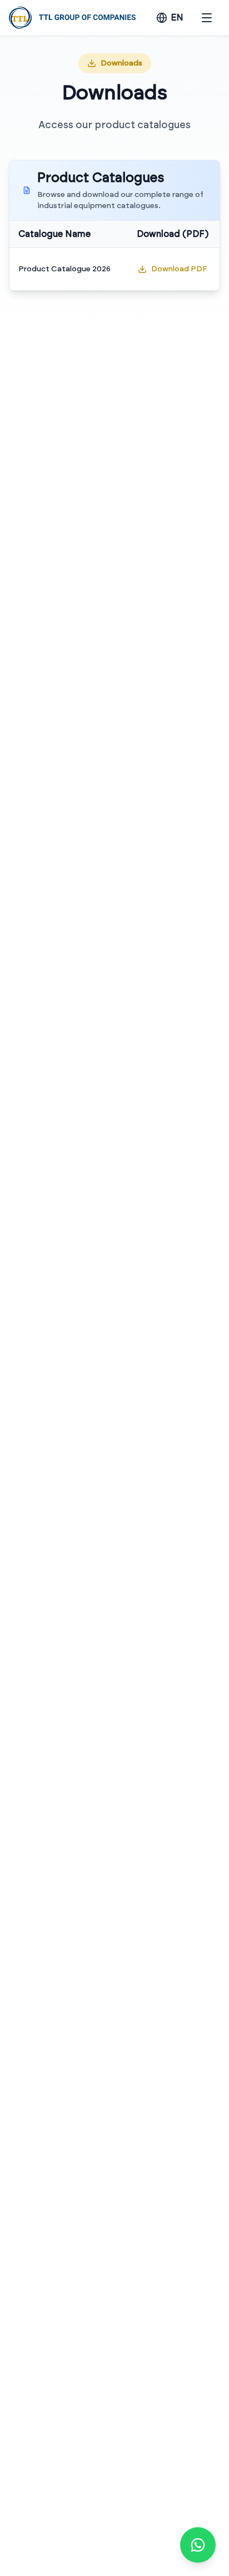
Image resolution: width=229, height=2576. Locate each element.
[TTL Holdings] (73, 18)
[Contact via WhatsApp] (198, 2545)
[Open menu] (207, 18)
